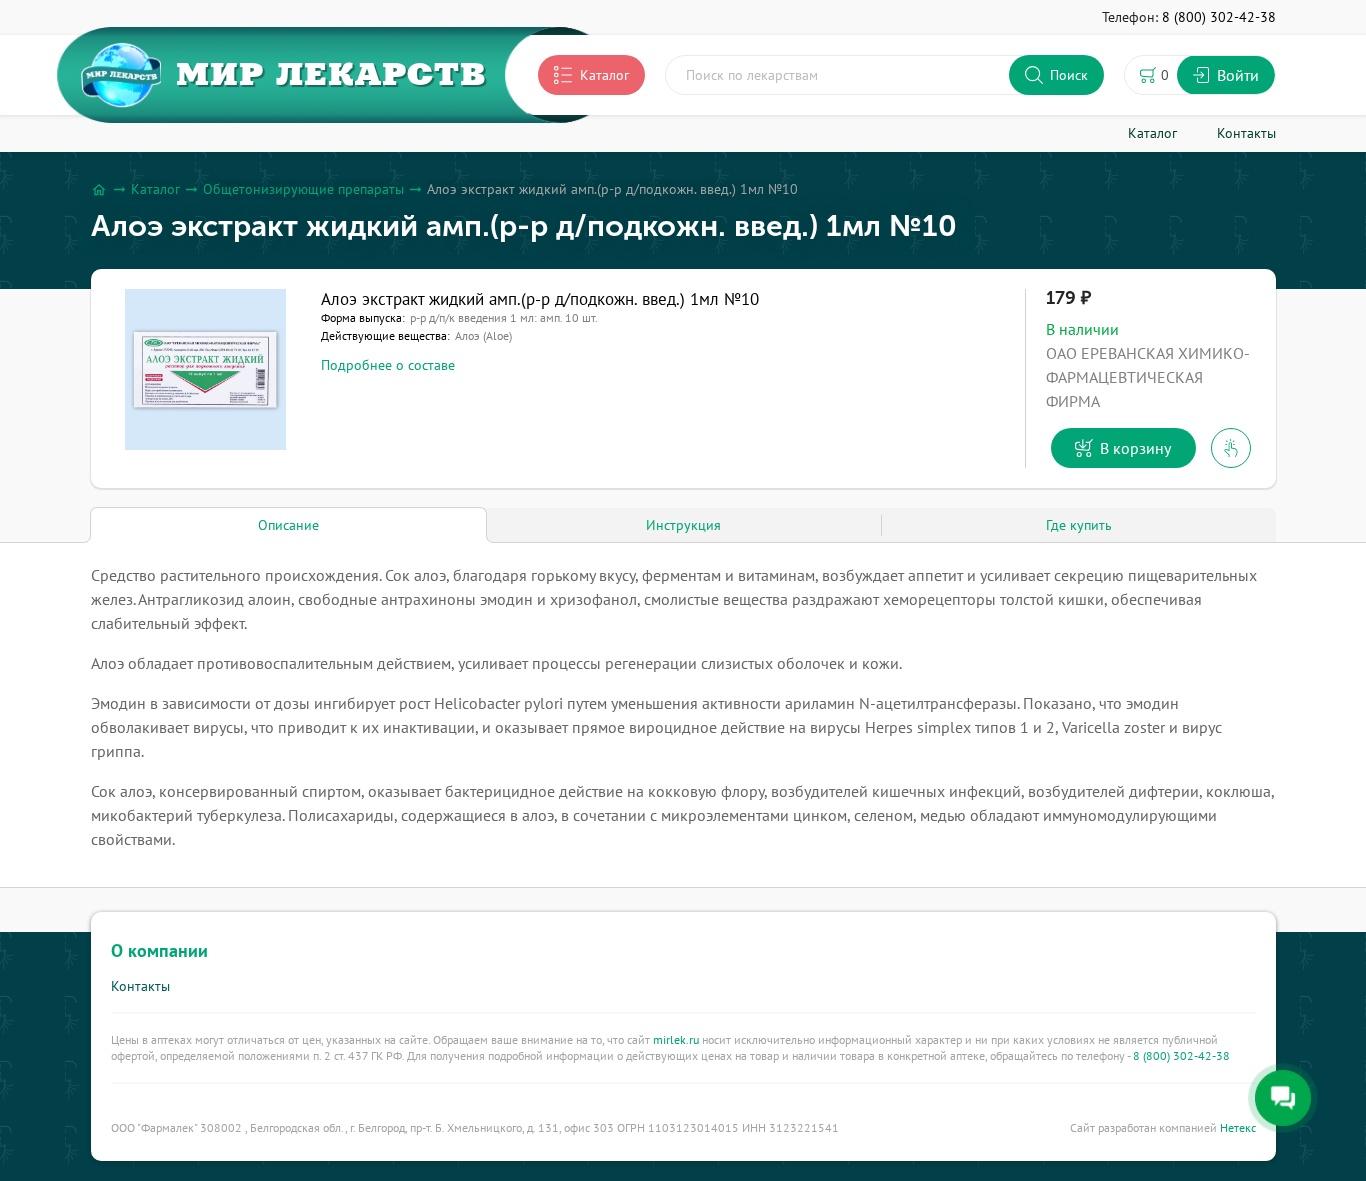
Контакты (140, 986)
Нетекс (1238, 1127)
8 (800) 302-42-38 (1181, 1055)
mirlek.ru (676, 1039)
